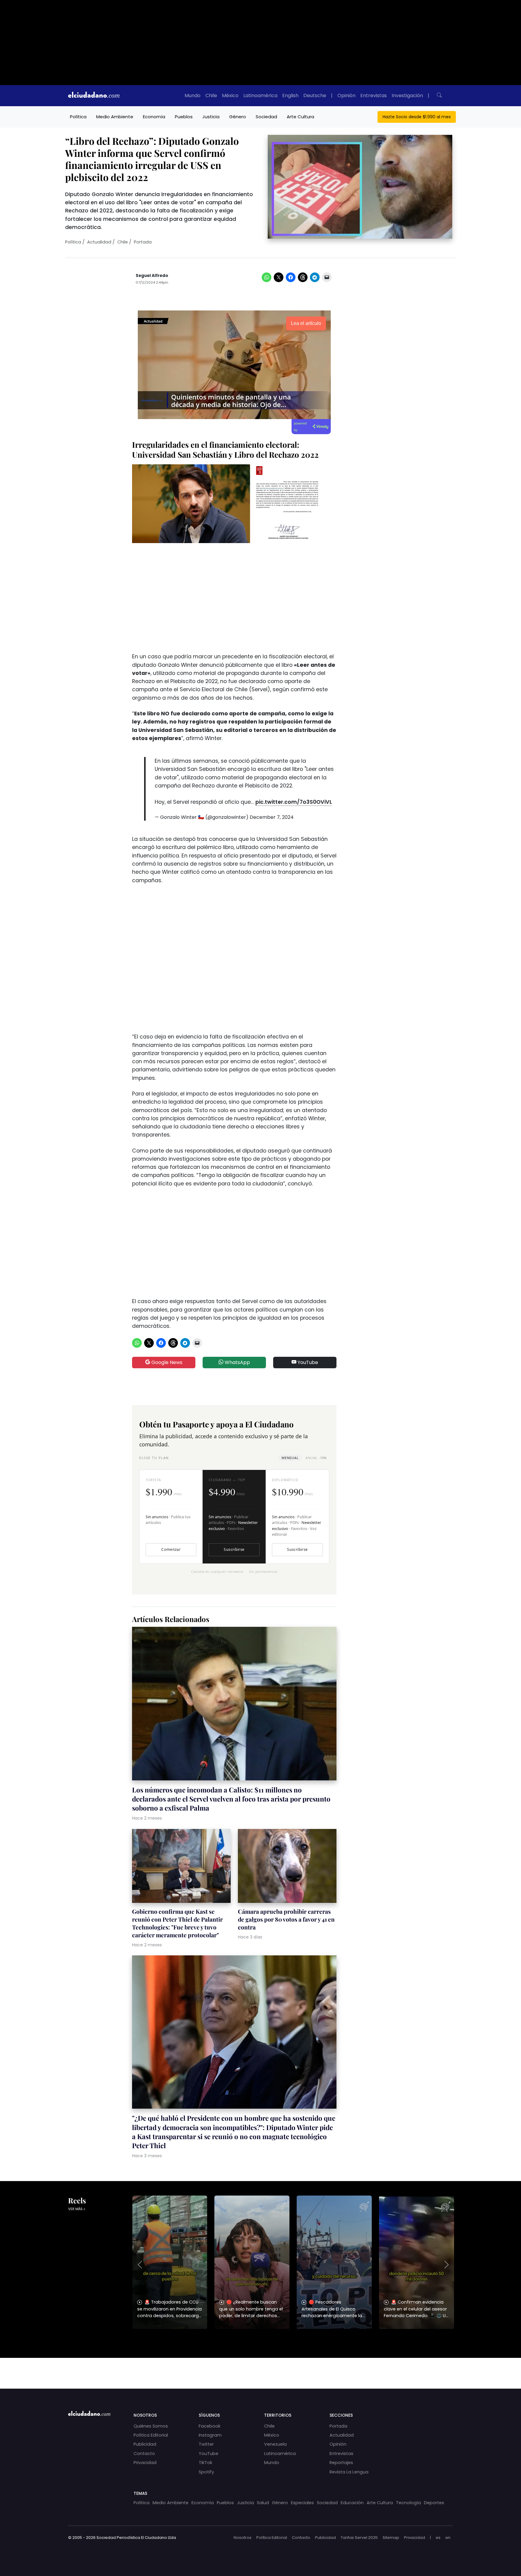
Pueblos (184, 117)
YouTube (307, 1362)
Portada (143, 242)
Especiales (302, 2503)
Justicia (211, 117)
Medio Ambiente (115, 117)
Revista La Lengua (349, 2472)
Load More (260, 2368)
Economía (154, 117)
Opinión (346, 95)
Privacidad (145, 2463)
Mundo (193, 95)
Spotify (206, 2472)
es (438, 2538)
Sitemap (391, 2538)
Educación (352, 2503)
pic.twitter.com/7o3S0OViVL (294, 802)
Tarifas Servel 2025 (359, 2538)
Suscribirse (234, 1549)
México (230, 95)
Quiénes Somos (151, 2426)
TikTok (205, 2463)
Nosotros (243, 2538)
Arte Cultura (300, 117)
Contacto (144, 2454)
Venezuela (275, 2444)
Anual (316, 1458)
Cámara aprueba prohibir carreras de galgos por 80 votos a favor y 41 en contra (286, 1919)
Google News (166, 1362)
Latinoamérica (260, 95)
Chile (211, 95)
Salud (263, 2503)
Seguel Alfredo (152, 276)
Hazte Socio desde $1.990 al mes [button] (417, 117)
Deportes (434, 2503)
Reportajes (341, 2463)
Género (238, 117)
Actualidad (99, 242)
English (290, 95)
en (448, 2538)
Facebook (210, 2426)
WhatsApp (237, 1362)
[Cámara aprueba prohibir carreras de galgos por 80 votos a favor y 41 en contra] (287, 1867)
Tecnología (408, 2503)
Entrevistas (374, 95)
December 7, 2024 (272, 817)
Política (78, 117)
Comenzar (171, 1549)
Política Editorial (151, 2435)
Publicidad (145, 2444)
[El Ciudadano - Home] (94, 96)
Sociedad (266, 117)
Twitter (206, 2444)
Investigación (407, 95)
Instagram (210, 2435)
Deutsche (315, 95)
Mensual (290, 1458)
